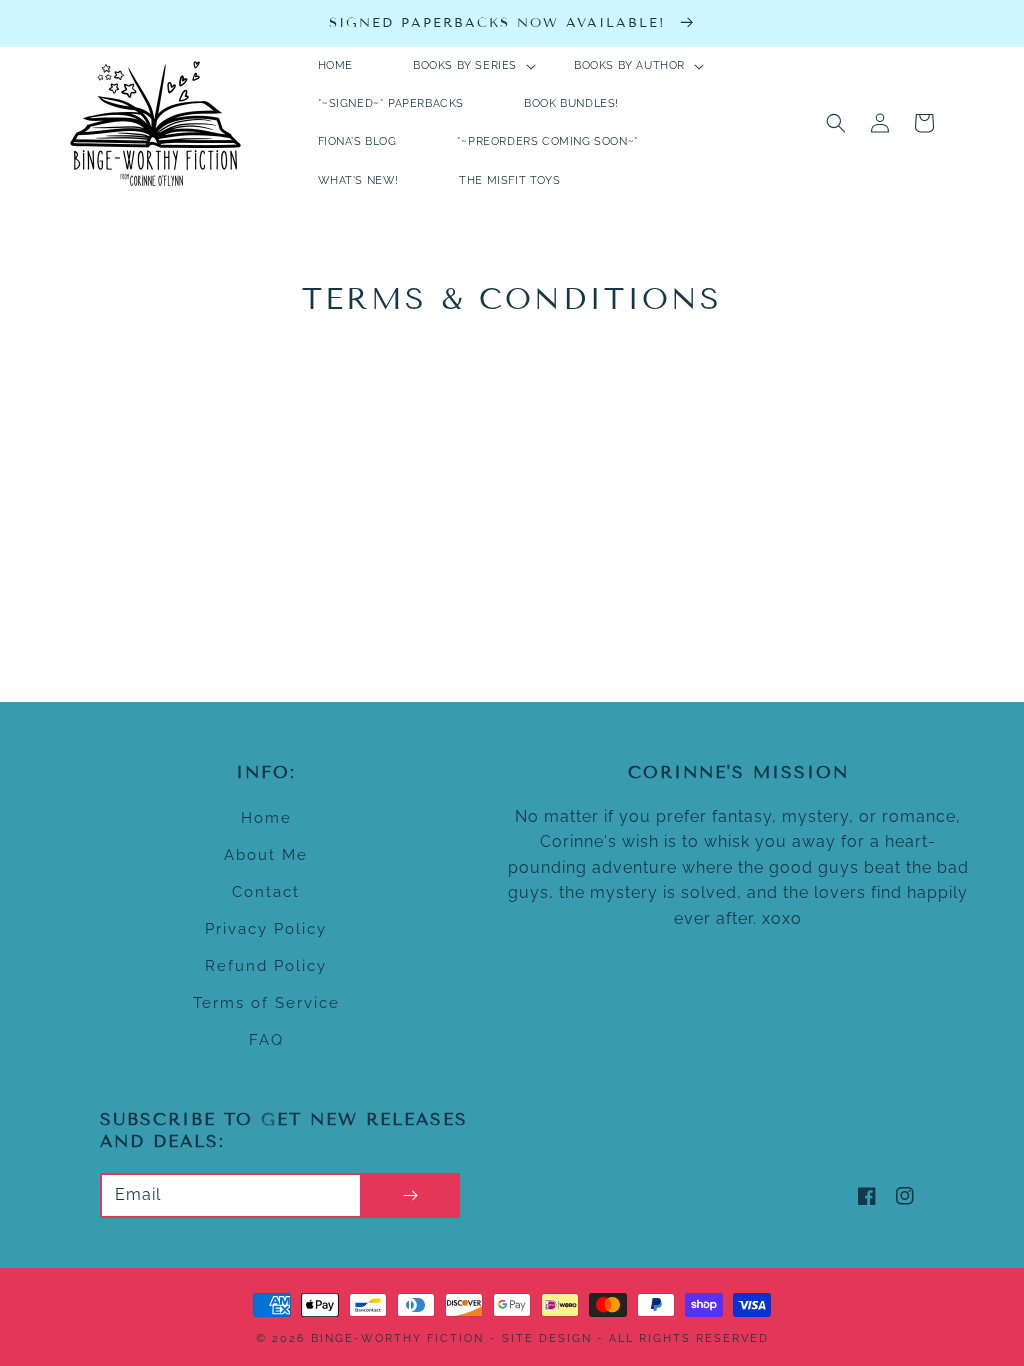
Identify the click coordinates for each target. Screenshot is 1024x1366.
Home (266, 818)
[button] (836, 123)
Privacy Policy (266, 929)
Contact (266, 892)
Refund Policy (266, 966)
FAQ (266, 1040)
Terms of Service (266, 1003)
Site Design (547, 1338)
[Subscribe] (410, 1195)
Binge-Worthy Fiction (397, 1338)
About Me (266, 855)
